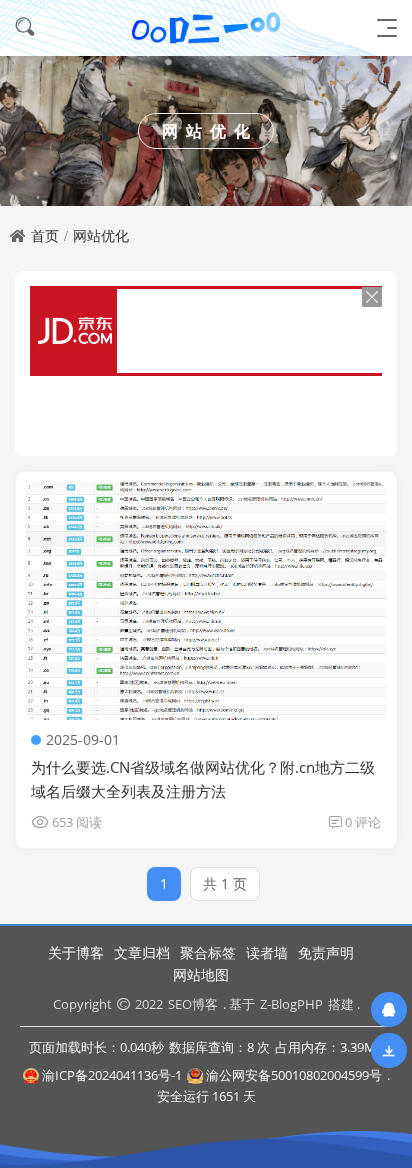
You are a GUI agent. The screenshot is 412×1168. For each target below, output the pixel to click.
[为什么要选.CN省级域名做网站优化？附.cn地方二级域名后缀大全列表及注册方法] (206, 601)
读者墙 (267, 952)
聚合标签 (208, 952)
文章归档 (142, 952)
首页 (45, 235)
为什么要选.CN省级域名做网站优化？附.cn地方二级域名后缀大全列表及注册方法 (203, 779)
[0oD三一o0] (206, 27)
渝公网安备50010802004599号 (294, 1075)
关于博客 (76, 952)
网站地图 (201, 974)
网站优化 (101, 235)
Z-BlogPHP (291, 1004)
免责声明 (326, 952)
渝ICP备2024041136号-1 (112, 1075)
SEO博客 (193, 1004)
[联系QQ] (389, 1009)
